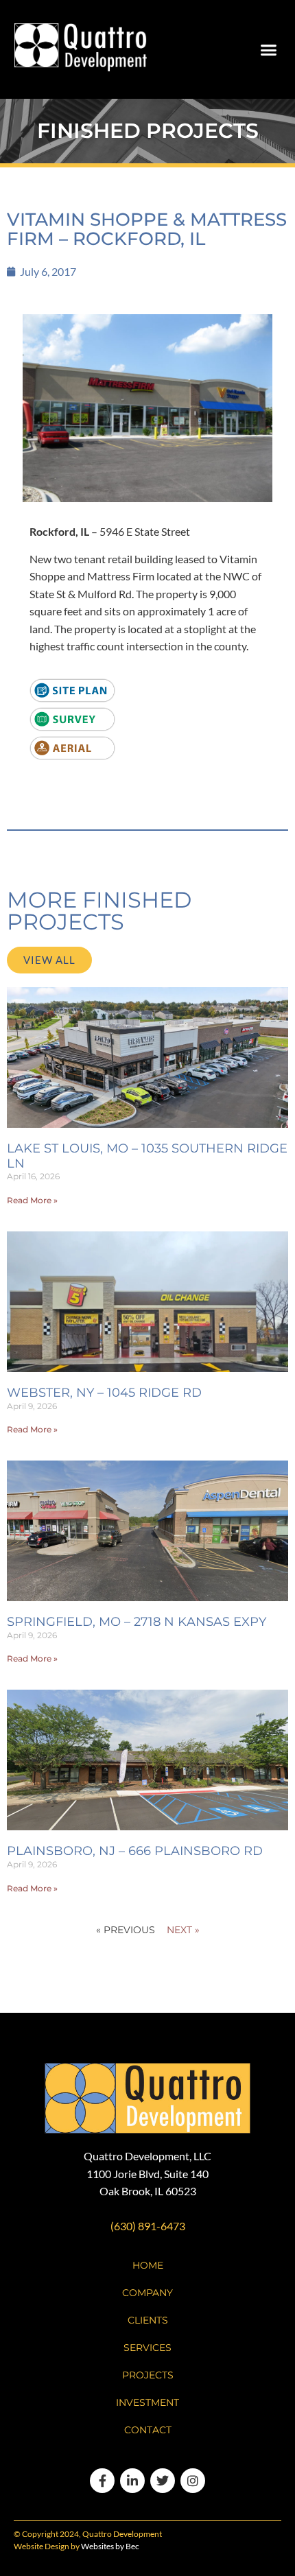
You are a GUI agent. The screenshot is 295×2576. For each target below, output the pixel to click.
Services (147, 2348)
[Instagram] (193, 2481)
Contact (148, 2430)
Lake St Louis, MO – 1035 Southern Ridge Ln (147, 1156)
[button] (269, 49)
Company (147, 2293)
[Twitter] (163, 2481)
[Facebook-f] (102, 2481)
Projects (148, 2375)
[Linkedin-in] (132, 2481)
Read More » (32, 1200)
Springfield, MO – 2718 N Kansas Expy (137, 1622)
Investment (147, 2402)
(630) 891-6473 (148, 2226)
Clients (148, 2320)
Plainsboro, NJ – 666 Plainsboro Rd (135, 1851)
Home (148, 2265)
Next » (183, 1930)
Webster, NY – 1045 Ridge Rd (104, 1393)
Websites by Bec (110, 2546)
